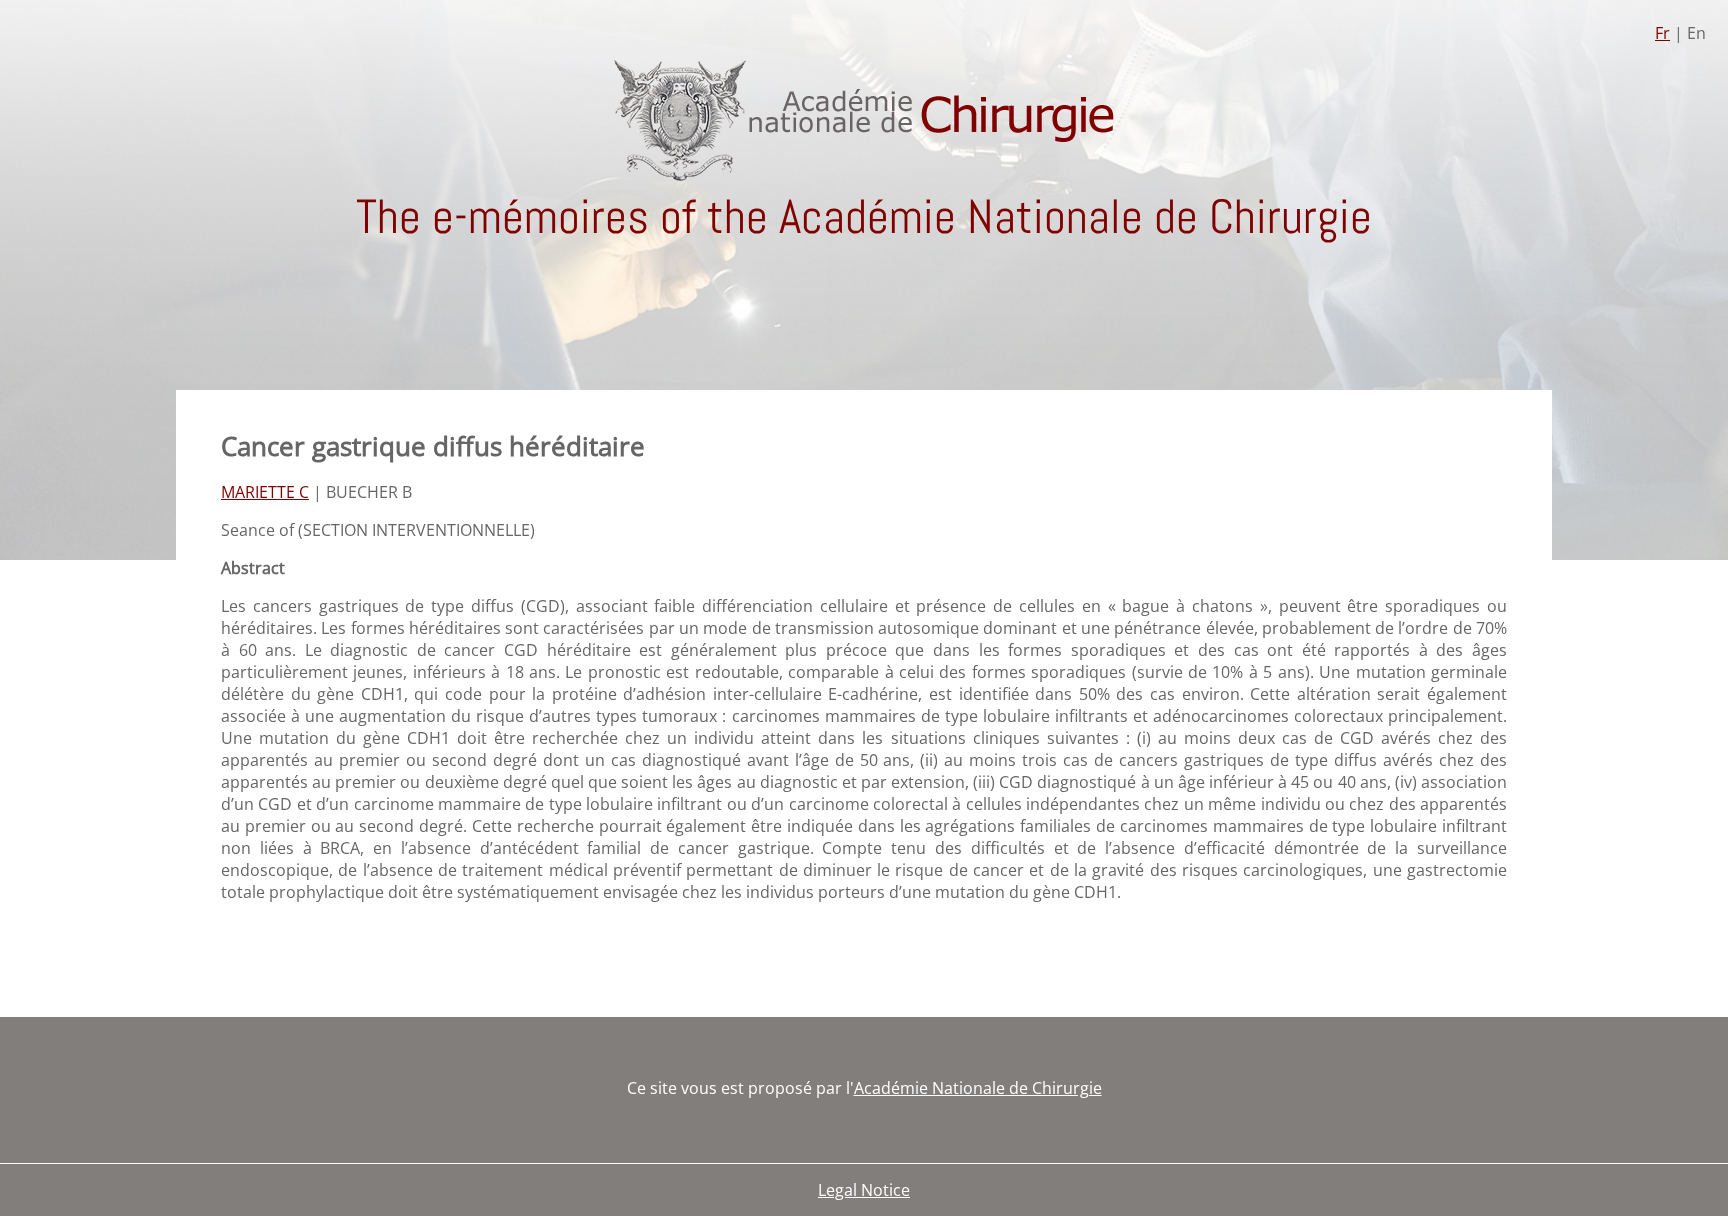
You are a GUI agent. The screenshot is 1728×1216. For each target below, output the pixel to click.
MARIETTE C (265, 492)
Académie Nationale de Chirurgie (978, 1088)
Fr (1662, 33)
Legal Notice (864, 1190)
